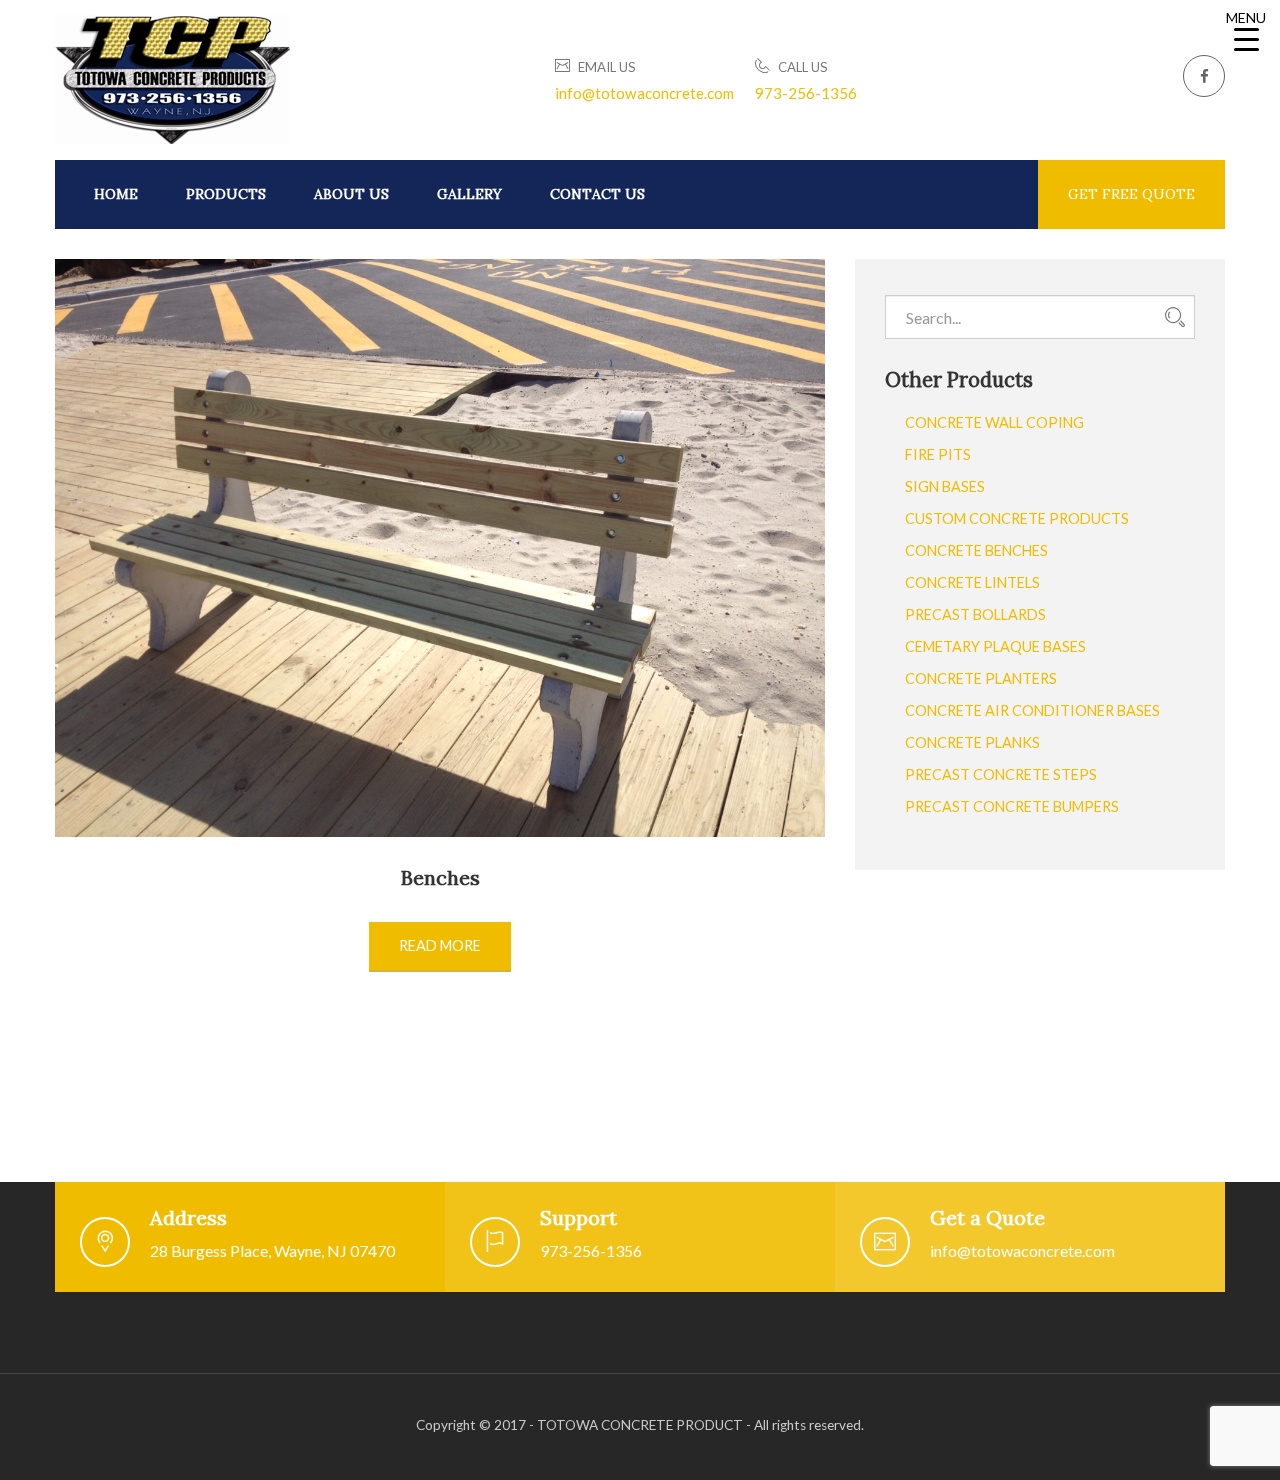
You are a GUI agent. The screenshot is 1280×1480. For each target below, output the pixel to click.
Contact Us (597, 194)
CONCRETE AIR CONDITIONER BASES (1032, 710)
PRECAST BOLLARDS (975, 614)
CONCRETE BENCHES (976, 550)
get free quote (1131, 194)
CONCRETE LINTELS (972, 582)
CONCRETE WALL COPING (994, 422)
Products (226, 194)
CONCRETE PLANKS (972, 742)
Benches (440, 877)
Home (116, 194)
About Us (351, 194)
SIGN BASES (945, 486)
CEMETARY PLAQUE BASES (995, 646)
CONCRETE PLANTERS (981, 678)
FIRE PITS (938, 454)
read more (440, 945)
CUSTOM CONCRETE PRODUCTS (1017, 518)
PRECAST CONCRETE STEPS (1001, 774)
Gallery (469, 194)
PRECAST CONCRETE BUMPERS (1012, 806)
